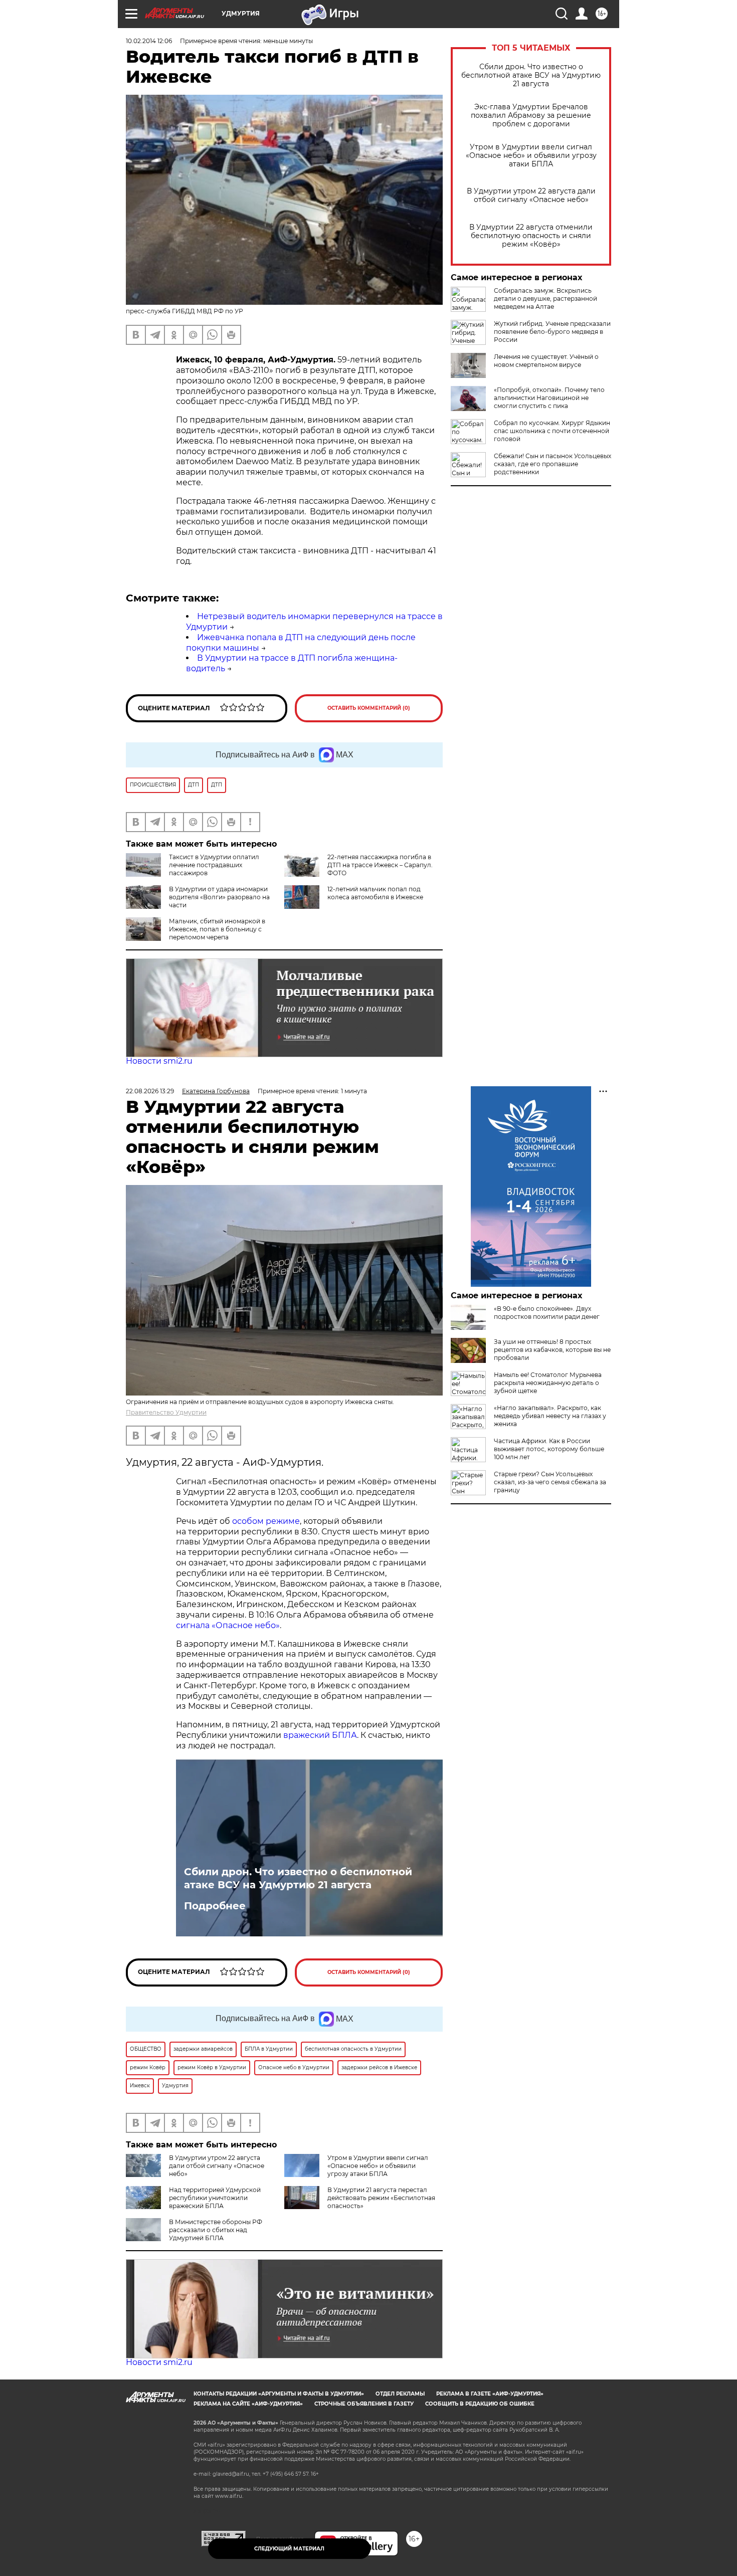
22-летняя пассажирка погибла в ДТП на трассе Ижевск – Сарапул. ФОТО (380, 865)
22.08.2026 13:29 (150, 1091)
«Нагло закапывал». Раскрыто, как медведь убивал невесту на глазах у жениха (550, 1416)
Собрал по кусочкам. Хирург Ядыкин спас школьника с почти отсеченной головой (552, 431)
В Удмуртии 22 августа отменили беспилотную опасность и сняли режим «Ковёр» (531, 236)
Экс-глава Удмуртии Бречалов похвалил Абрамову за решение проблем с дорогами (531, 116)
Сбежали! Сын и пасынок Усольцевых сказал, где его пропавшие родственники (552, 464)
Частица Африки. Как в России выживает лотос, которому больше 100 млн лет (549, 1449)
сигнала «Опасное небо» (228, 1625)
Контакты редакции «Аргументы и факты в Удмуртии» (279, 2394)
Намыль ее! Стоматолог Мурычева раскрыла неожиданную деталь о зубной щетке (548, 1383)
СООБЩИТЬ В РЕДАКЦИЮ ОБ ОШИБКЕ (480, 2404)
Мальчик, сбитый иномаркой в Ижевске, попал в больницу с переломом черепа (217, 929)
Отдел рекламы (400, 2394)
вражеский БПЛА (320, 1735)
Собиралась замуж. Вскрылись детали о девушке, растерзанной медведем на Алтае (545, 299)
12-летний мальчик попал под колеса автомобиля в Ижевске (375, 893)
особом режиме (266, 1521)
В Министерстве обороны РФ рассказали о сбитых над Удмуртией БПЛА (216, 2230)
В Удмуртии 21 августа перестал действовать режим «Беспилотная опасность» (381, 2198)
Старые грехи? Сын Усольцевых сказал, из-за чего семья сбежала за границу (550, 1482)
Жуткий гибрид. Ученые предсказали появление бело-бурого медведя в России (552, 332)
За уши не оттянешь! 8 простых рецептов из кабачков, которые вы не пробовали (552, 1350)
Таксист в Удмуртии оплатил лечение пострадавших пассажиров (214, 865)
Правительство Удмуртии (166, 1412)
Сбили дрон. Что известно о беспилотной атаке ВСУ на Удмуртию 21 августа (531, 75)
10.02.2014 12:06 (149, 41)
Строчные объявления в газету (364, 2404)
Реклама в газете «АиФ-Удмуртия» (490, 2394)
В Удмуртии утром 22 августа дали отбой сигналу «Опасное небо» (531, 195)
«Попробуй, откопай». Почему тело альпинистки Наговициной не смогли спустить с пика (549, 398)
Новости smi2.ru (159, 1061)
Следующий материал (289, 2549)
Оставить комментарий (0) (369, 708)
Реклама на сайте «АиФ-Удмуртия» (248, 2404)
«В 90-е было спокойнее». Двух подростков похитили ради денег (547, 1313)
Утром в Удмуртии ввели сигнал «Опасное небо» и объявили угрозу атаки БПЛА (531, 156)
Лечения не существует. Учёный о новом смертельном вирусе (546, 361)
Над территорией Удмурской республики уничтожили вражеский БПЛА (215, 2198)
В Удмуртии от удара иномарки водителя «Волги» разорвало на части (219, 897)
